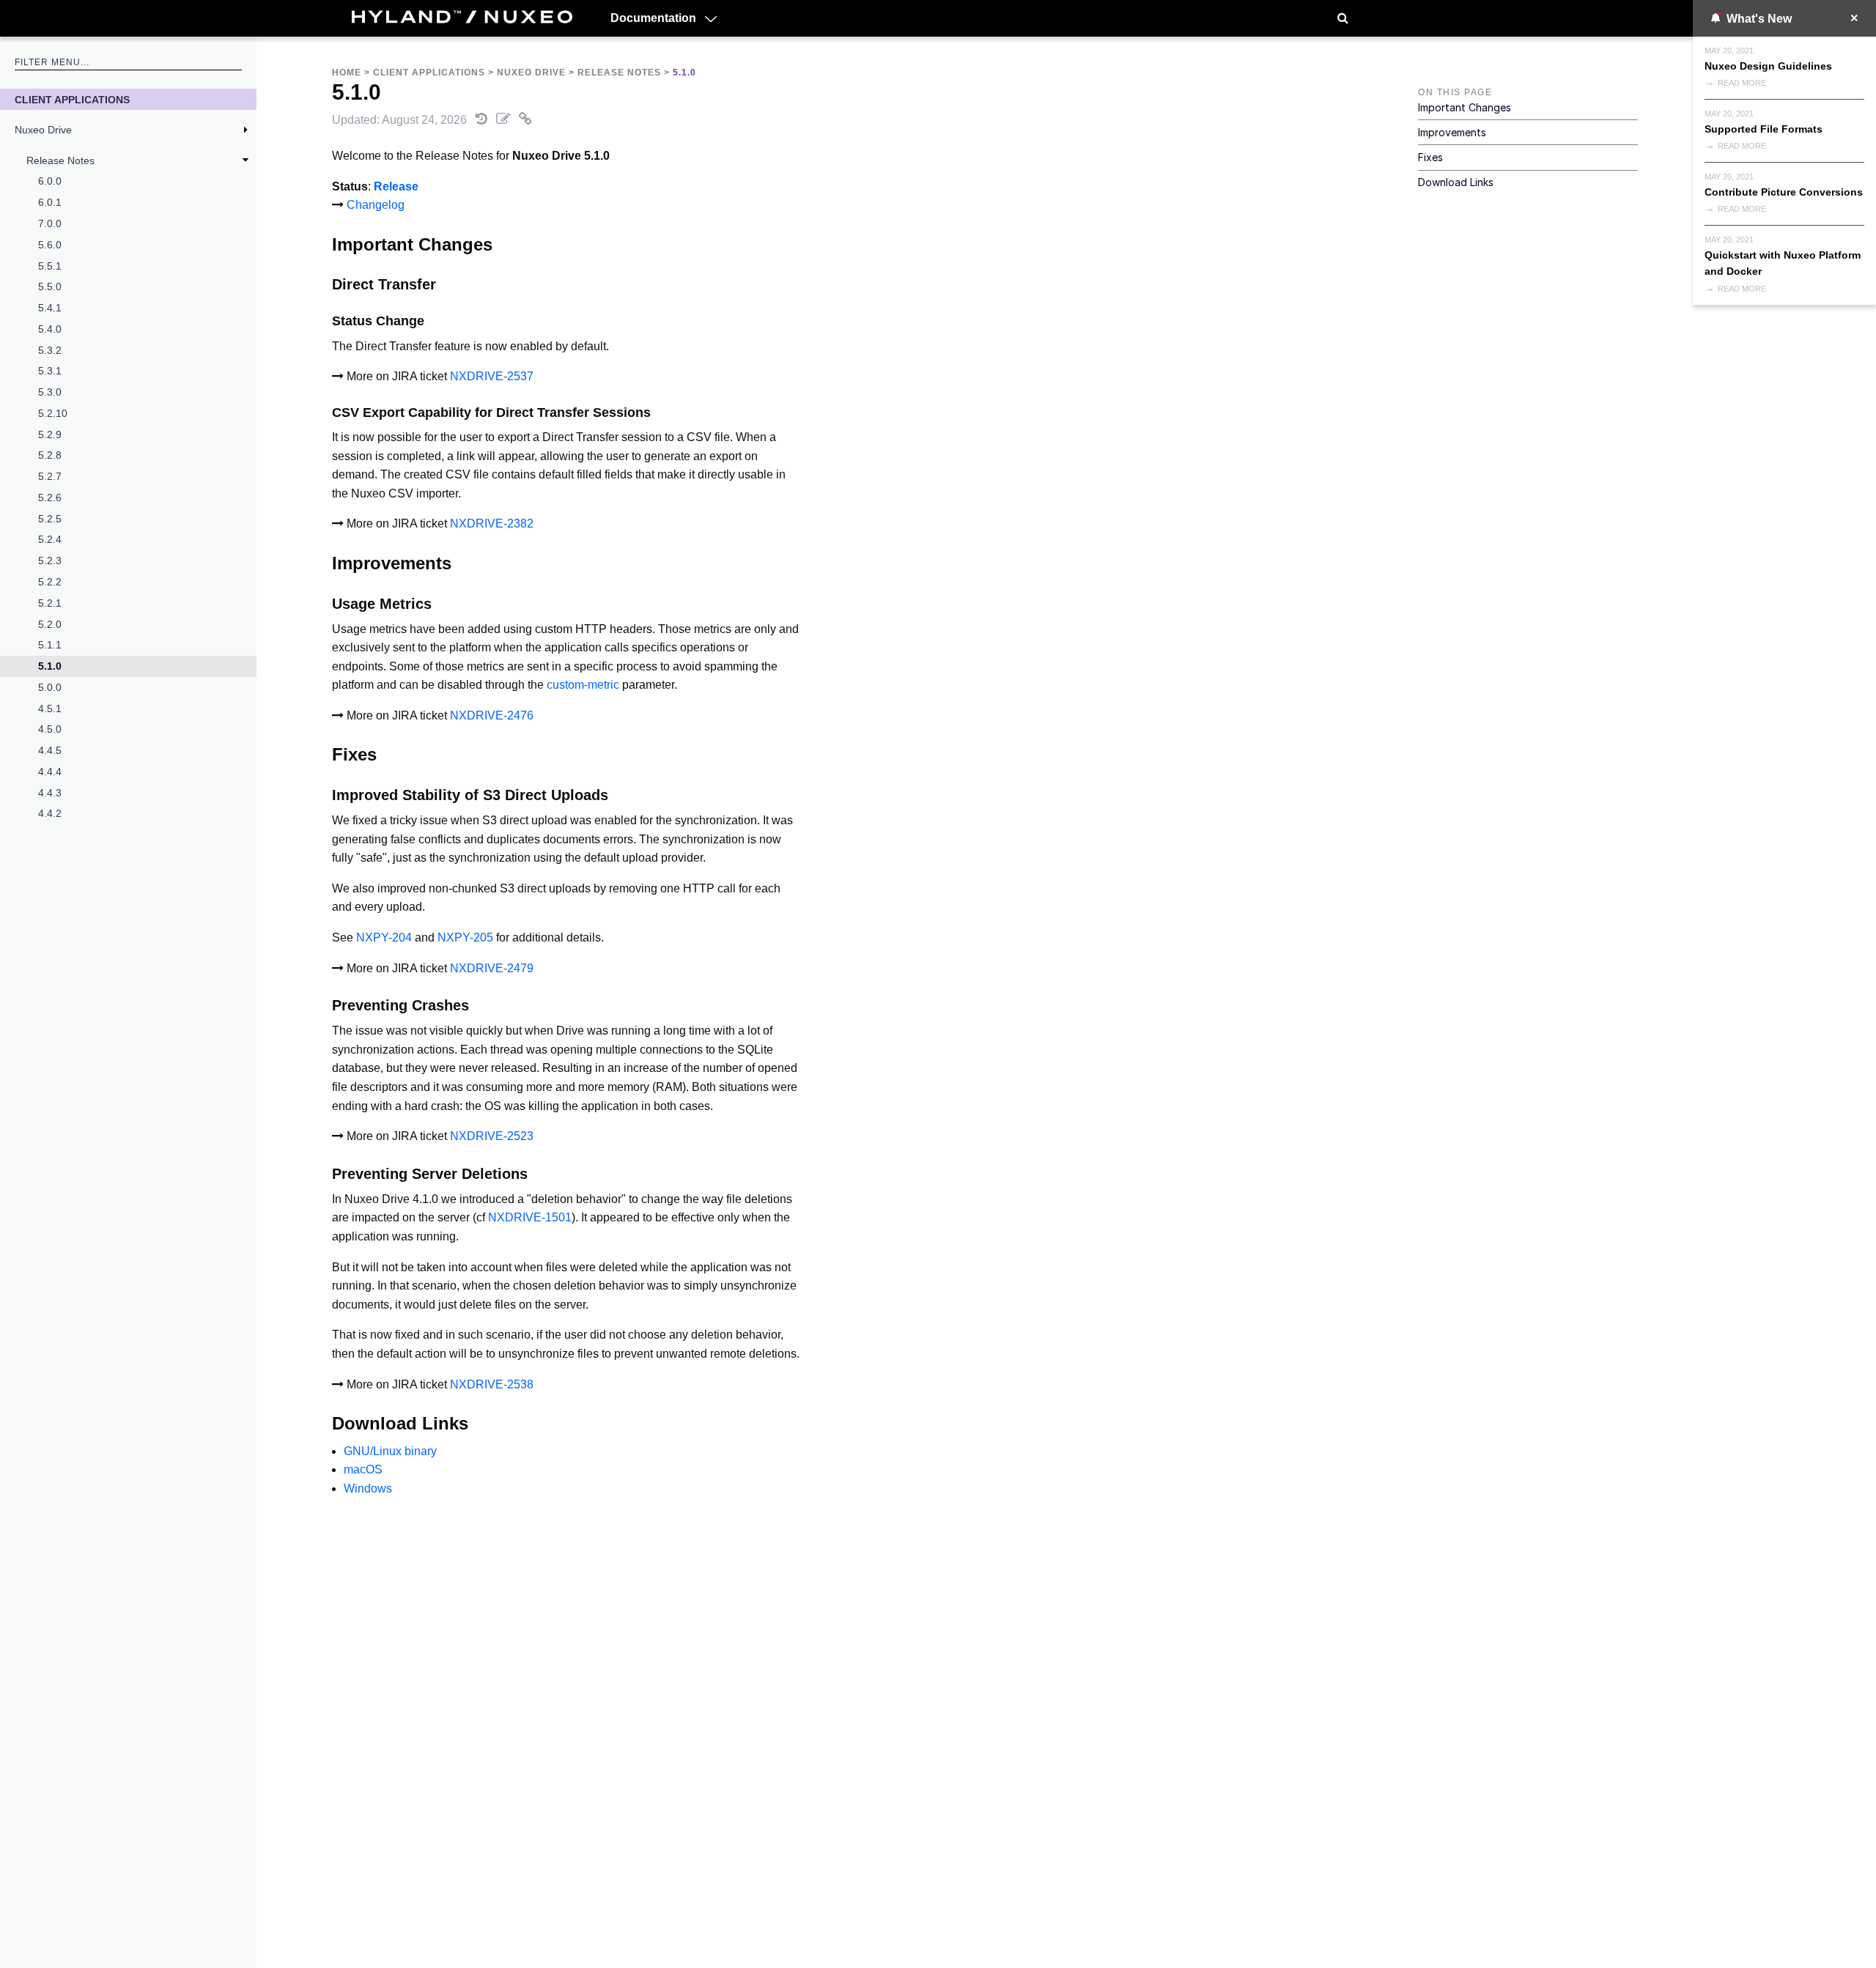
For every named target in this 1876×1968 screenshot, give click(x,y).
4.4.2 (50, 813)
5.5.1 (50, 266)
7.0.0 (50, 223)
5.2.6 (50, 497)
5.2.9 (50, 434)
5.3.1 (50, 371)
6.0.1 (50, 202)
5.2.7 (50, 476)
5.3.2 (50, 350)
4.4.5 (50, 750)
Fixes (1430, 157)
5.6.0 (50, 245)
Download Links (1456, 182)
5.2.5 (50, 519)
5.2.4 (50, 539)
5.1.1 (50, 645)
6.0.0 (50, 181)
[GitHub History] (483, 120)
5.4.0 (50, 329)
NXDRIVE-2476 (492, 715)
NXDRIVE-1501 (530, 1217)
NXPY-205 (465, 937)
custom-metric (583, 685)
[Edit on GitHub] (505, 120)
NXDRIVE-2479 (492, 968)
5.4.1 (50, 308)
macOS (363, 1469)
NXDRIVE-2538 (492, 1384)
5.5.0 (50, 286)
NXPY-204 (384, 937)
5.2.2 (50, 582)
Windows (368, 1488)
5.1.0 (50, 666)
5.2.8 (50, 455)
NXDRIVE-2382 (492, 524)
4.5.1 (50, 709)
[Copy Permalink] (525, 120)
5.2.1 (50, 603)
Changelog (376, 205)
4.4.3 (50, 793)
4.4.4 (50, 772)
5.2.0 (50, 624)
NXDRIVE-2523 (492, 1136)
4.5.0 (50, 729)
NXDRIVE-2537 (492, 376)
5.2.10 (53, 413)
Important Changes (1465, 107)
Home (347, 73)
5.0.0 (50, 687)
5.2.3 (50, 561)
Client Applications (72, 100)
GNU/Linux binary (390, 1451)
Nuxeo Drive (43, 130)
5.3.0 (50, 392)
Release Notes (60, 160)
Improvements (1452, 132)
